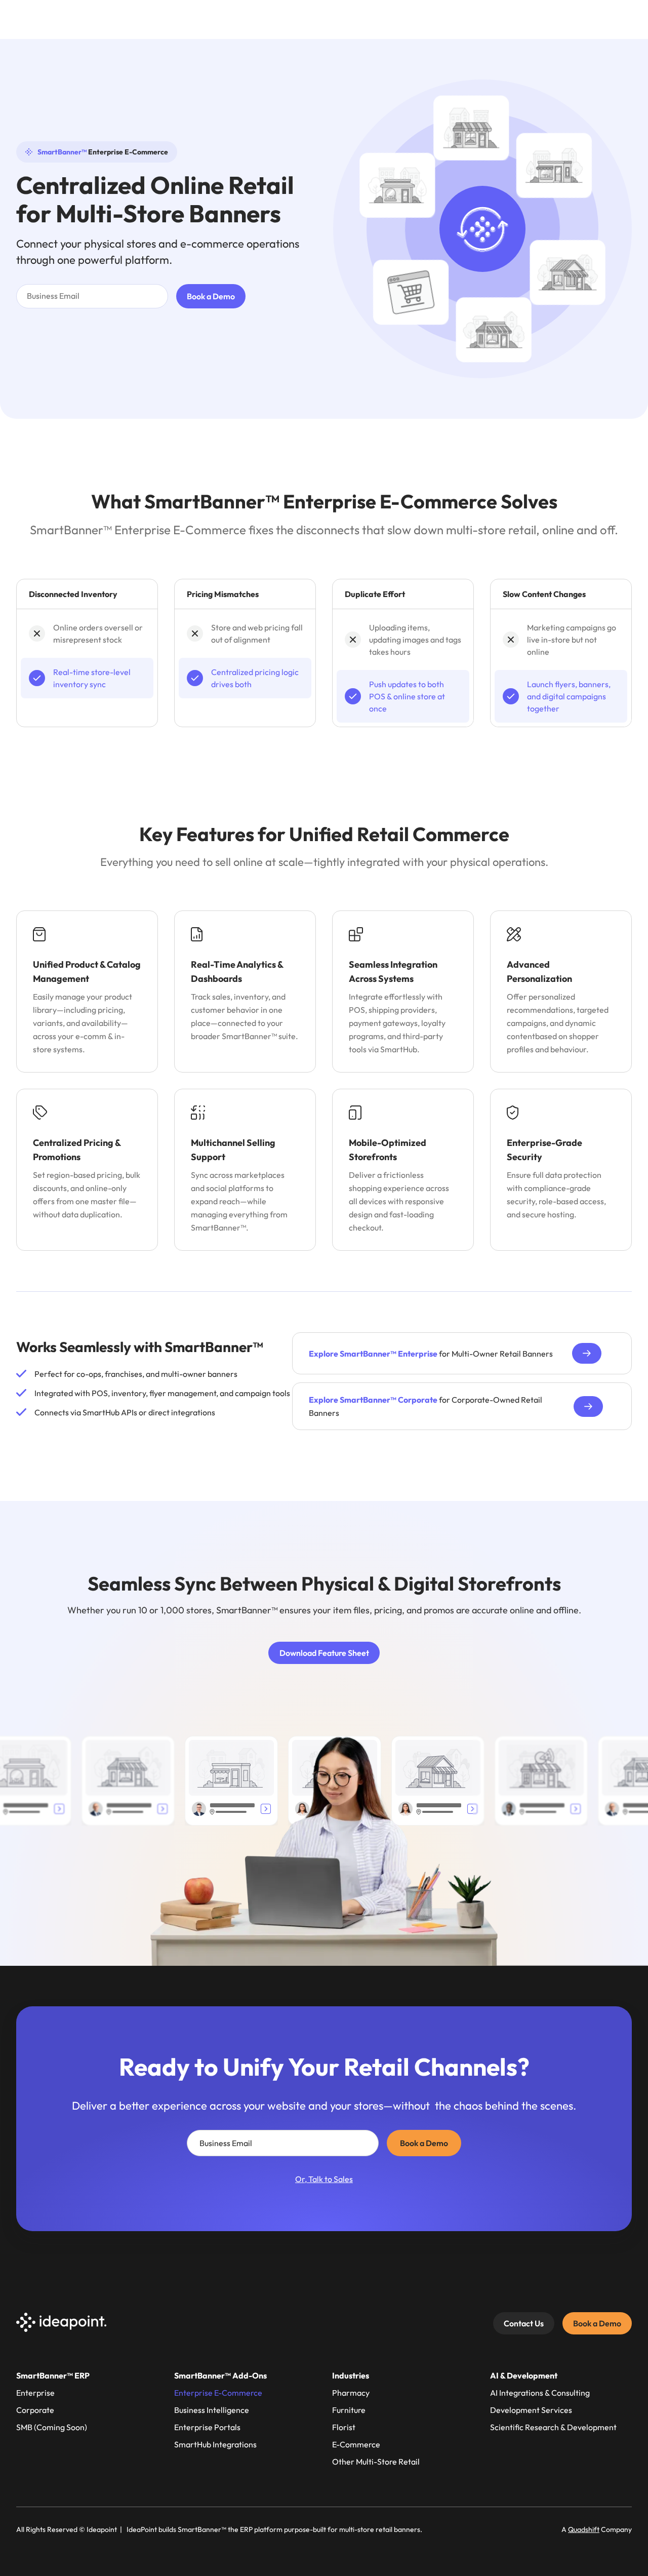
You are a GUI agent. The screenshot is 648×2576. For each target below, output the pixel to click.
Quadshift (584, 2529)
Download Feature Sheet (324, 1653)
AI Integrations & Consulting (540, 2393)
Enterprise (35, 2393)
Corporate (35, 2410)
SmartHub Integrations (215, 2444)
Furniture (349, 2410)
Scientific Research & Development (553, 2427)
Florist (344, 2427)
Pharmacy (351, 2393)
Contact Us (524, 2323)
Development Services (531, 2410)
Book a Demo (597, 2323)
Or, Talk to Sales (324, 2179)
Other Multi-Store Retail (376, 2462)
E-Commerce (356, 2444)
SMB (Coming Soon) (52, 2427)
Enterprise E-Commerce (218, 2393)
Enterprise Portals (207, 2427)
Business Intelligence (212, 2410)
